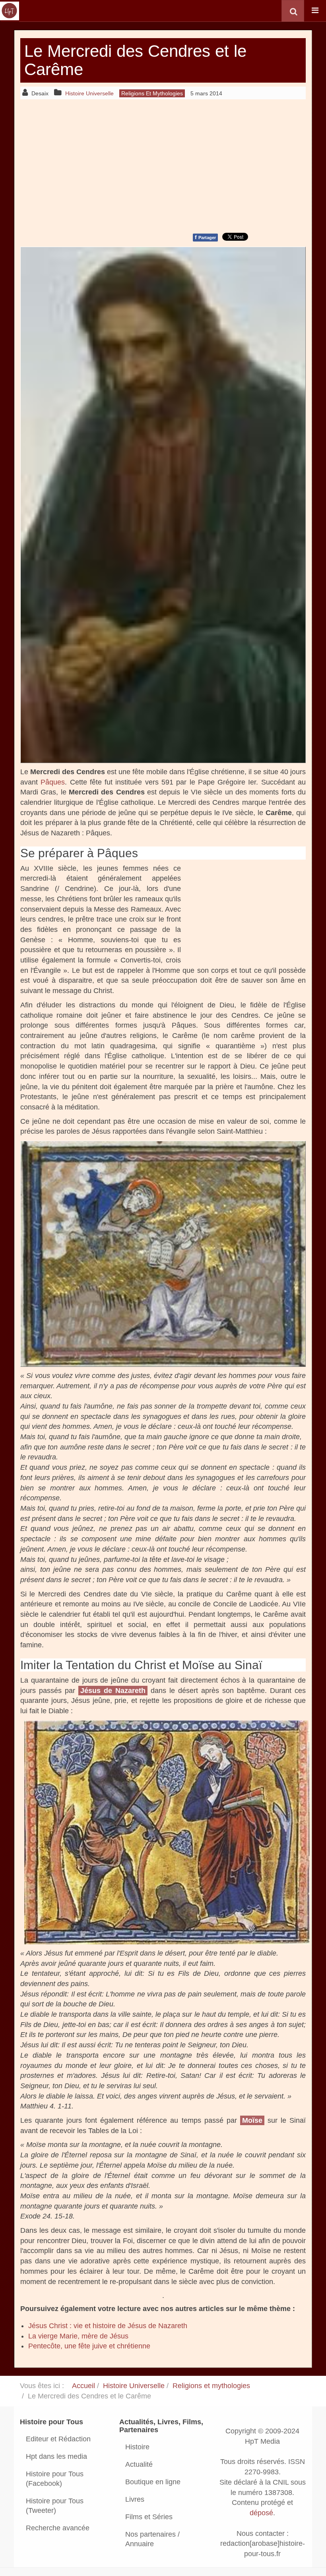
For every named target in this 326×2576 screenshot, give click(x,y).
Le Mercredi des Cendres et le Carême (135, 60)
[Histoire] (10, 11)
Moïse (252, 2120)
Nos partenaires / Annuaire (152, 2539)
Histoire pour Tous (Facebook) (55, 2479)
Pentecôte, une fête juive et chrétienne (89, 2346)
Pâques (53, 782)
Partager (205, 237)
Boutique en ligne (153, 2482)
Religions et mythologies (211, 2386)
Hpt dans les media (56, 2456)
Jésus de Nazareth (113, 1691)
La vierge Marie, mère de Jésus (78, 2336)
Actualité (139, 2464)
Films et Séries (149, 2517)
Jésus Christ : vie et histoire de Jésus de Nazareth (108, 2326)
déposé (261, 2513)
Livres (135, 2499)
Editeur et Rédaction (58, 2439)
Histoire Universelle (134, 2386)
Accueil (83, 2386)
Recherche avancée (58, 2528)
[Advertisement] (163, 165)
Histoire (137, 2447)
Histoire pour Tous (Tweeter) (55, 2506)
